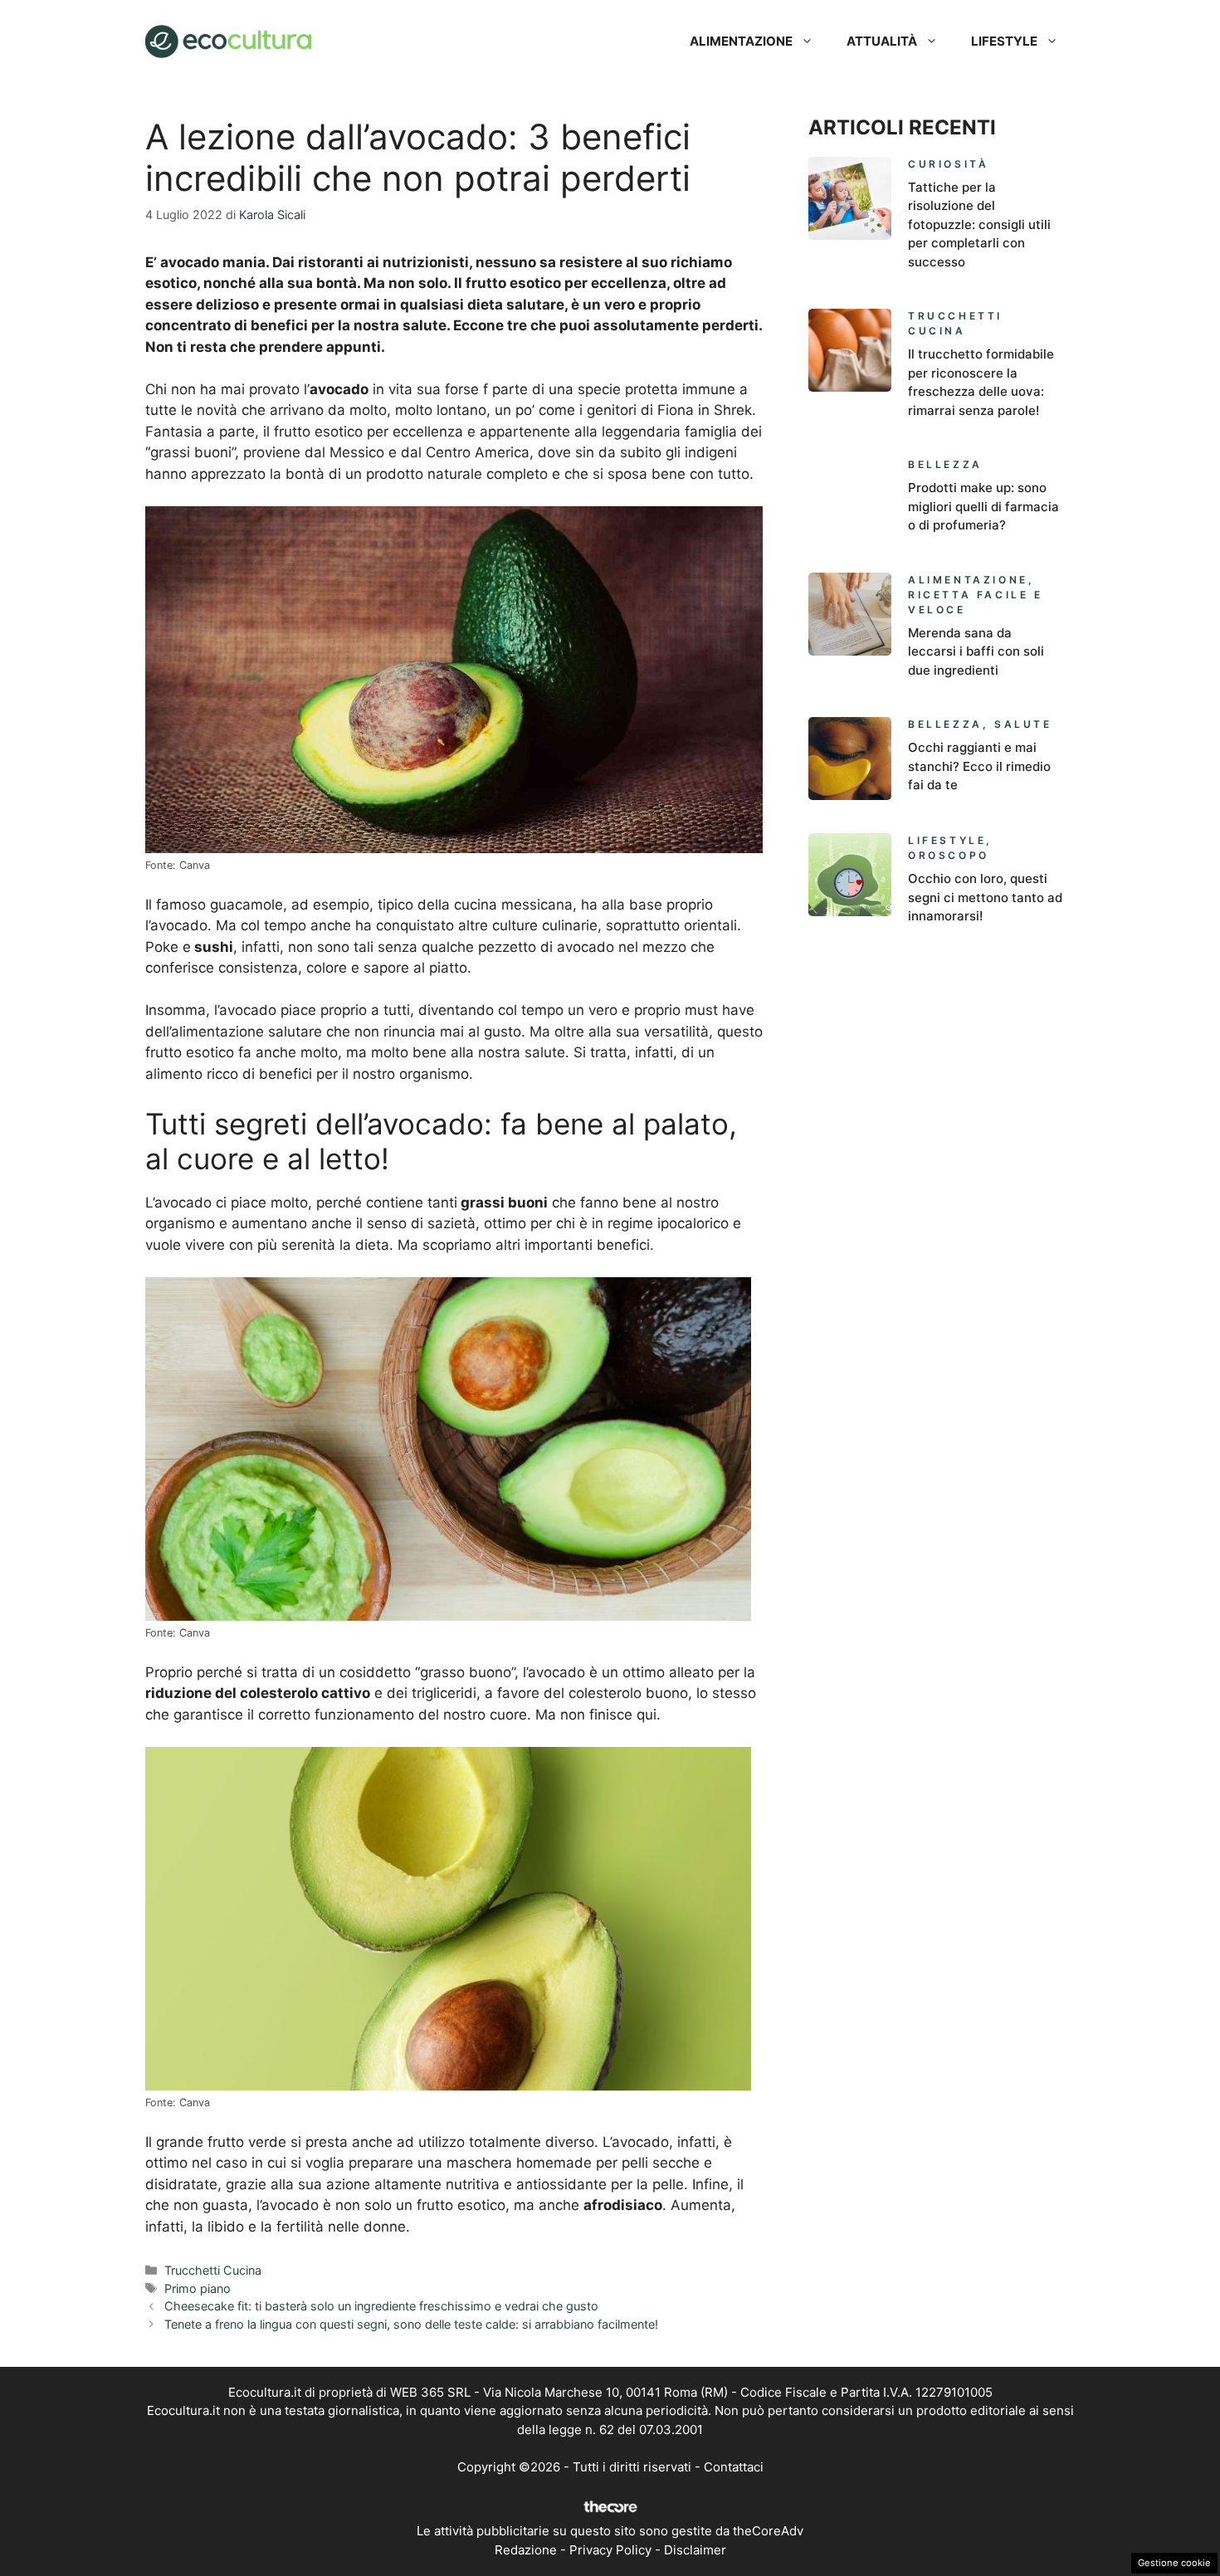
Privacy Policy (610, 2550)
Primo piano (198, 2288)
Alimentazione (741, 41)
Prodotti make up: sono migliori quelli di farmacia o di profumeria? (983, 506)
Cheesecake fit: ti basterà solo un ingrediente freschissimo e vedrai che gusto (381, 2306)
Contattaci (734, 2467)
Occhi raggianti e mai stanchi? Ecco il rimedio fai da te (979, 766)
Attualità (882, 41)
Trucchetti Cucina (213, 2270)
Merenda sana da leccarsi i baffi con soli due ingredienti (976, 651)
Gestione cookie (1174, 2563)
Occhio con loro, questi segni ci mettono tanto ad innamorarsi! (985, 897)
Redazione (526, 2550)
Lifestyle (1004, 41)
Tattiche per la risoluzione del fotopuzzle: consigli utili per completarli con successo (979, 224)
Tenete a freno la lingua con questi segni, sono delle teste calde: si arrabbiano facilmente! (411, 2324)
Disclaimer (695, 2550)
